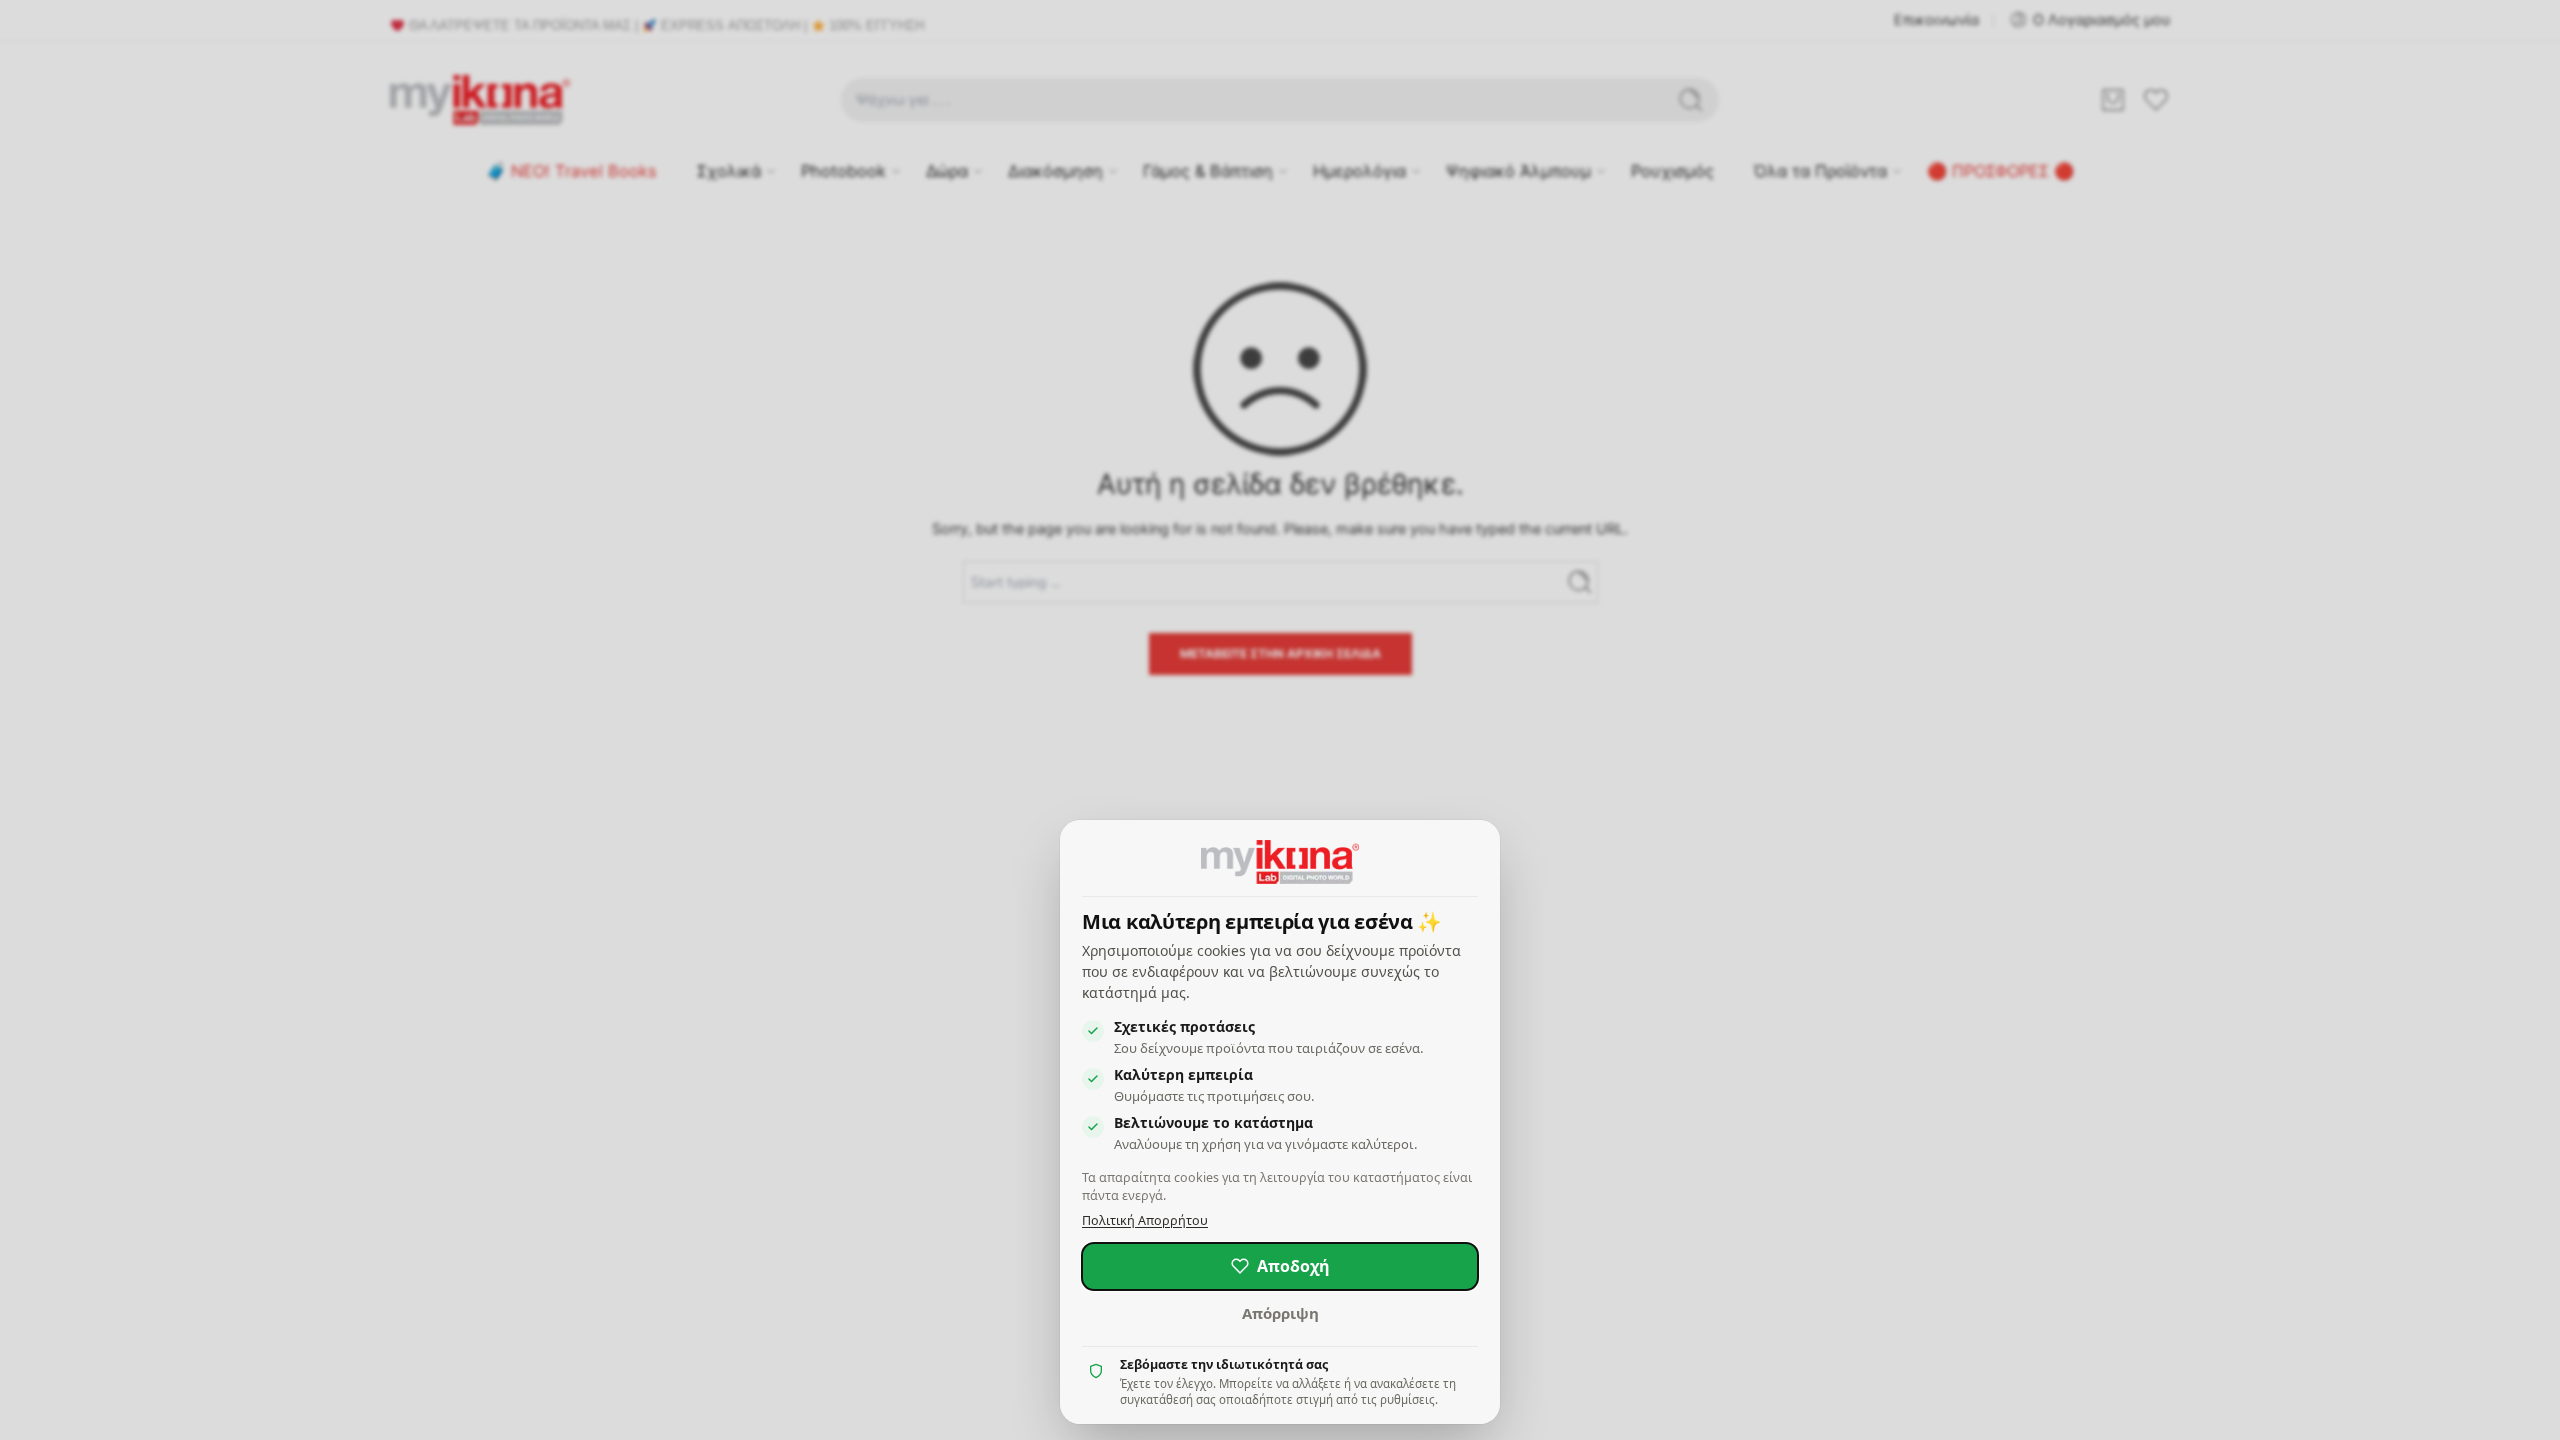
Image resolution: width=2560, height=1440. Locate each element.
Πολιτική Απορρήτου (1145, 1220)
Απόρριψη (1280, 1313)
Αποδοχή (1293, 1266)
